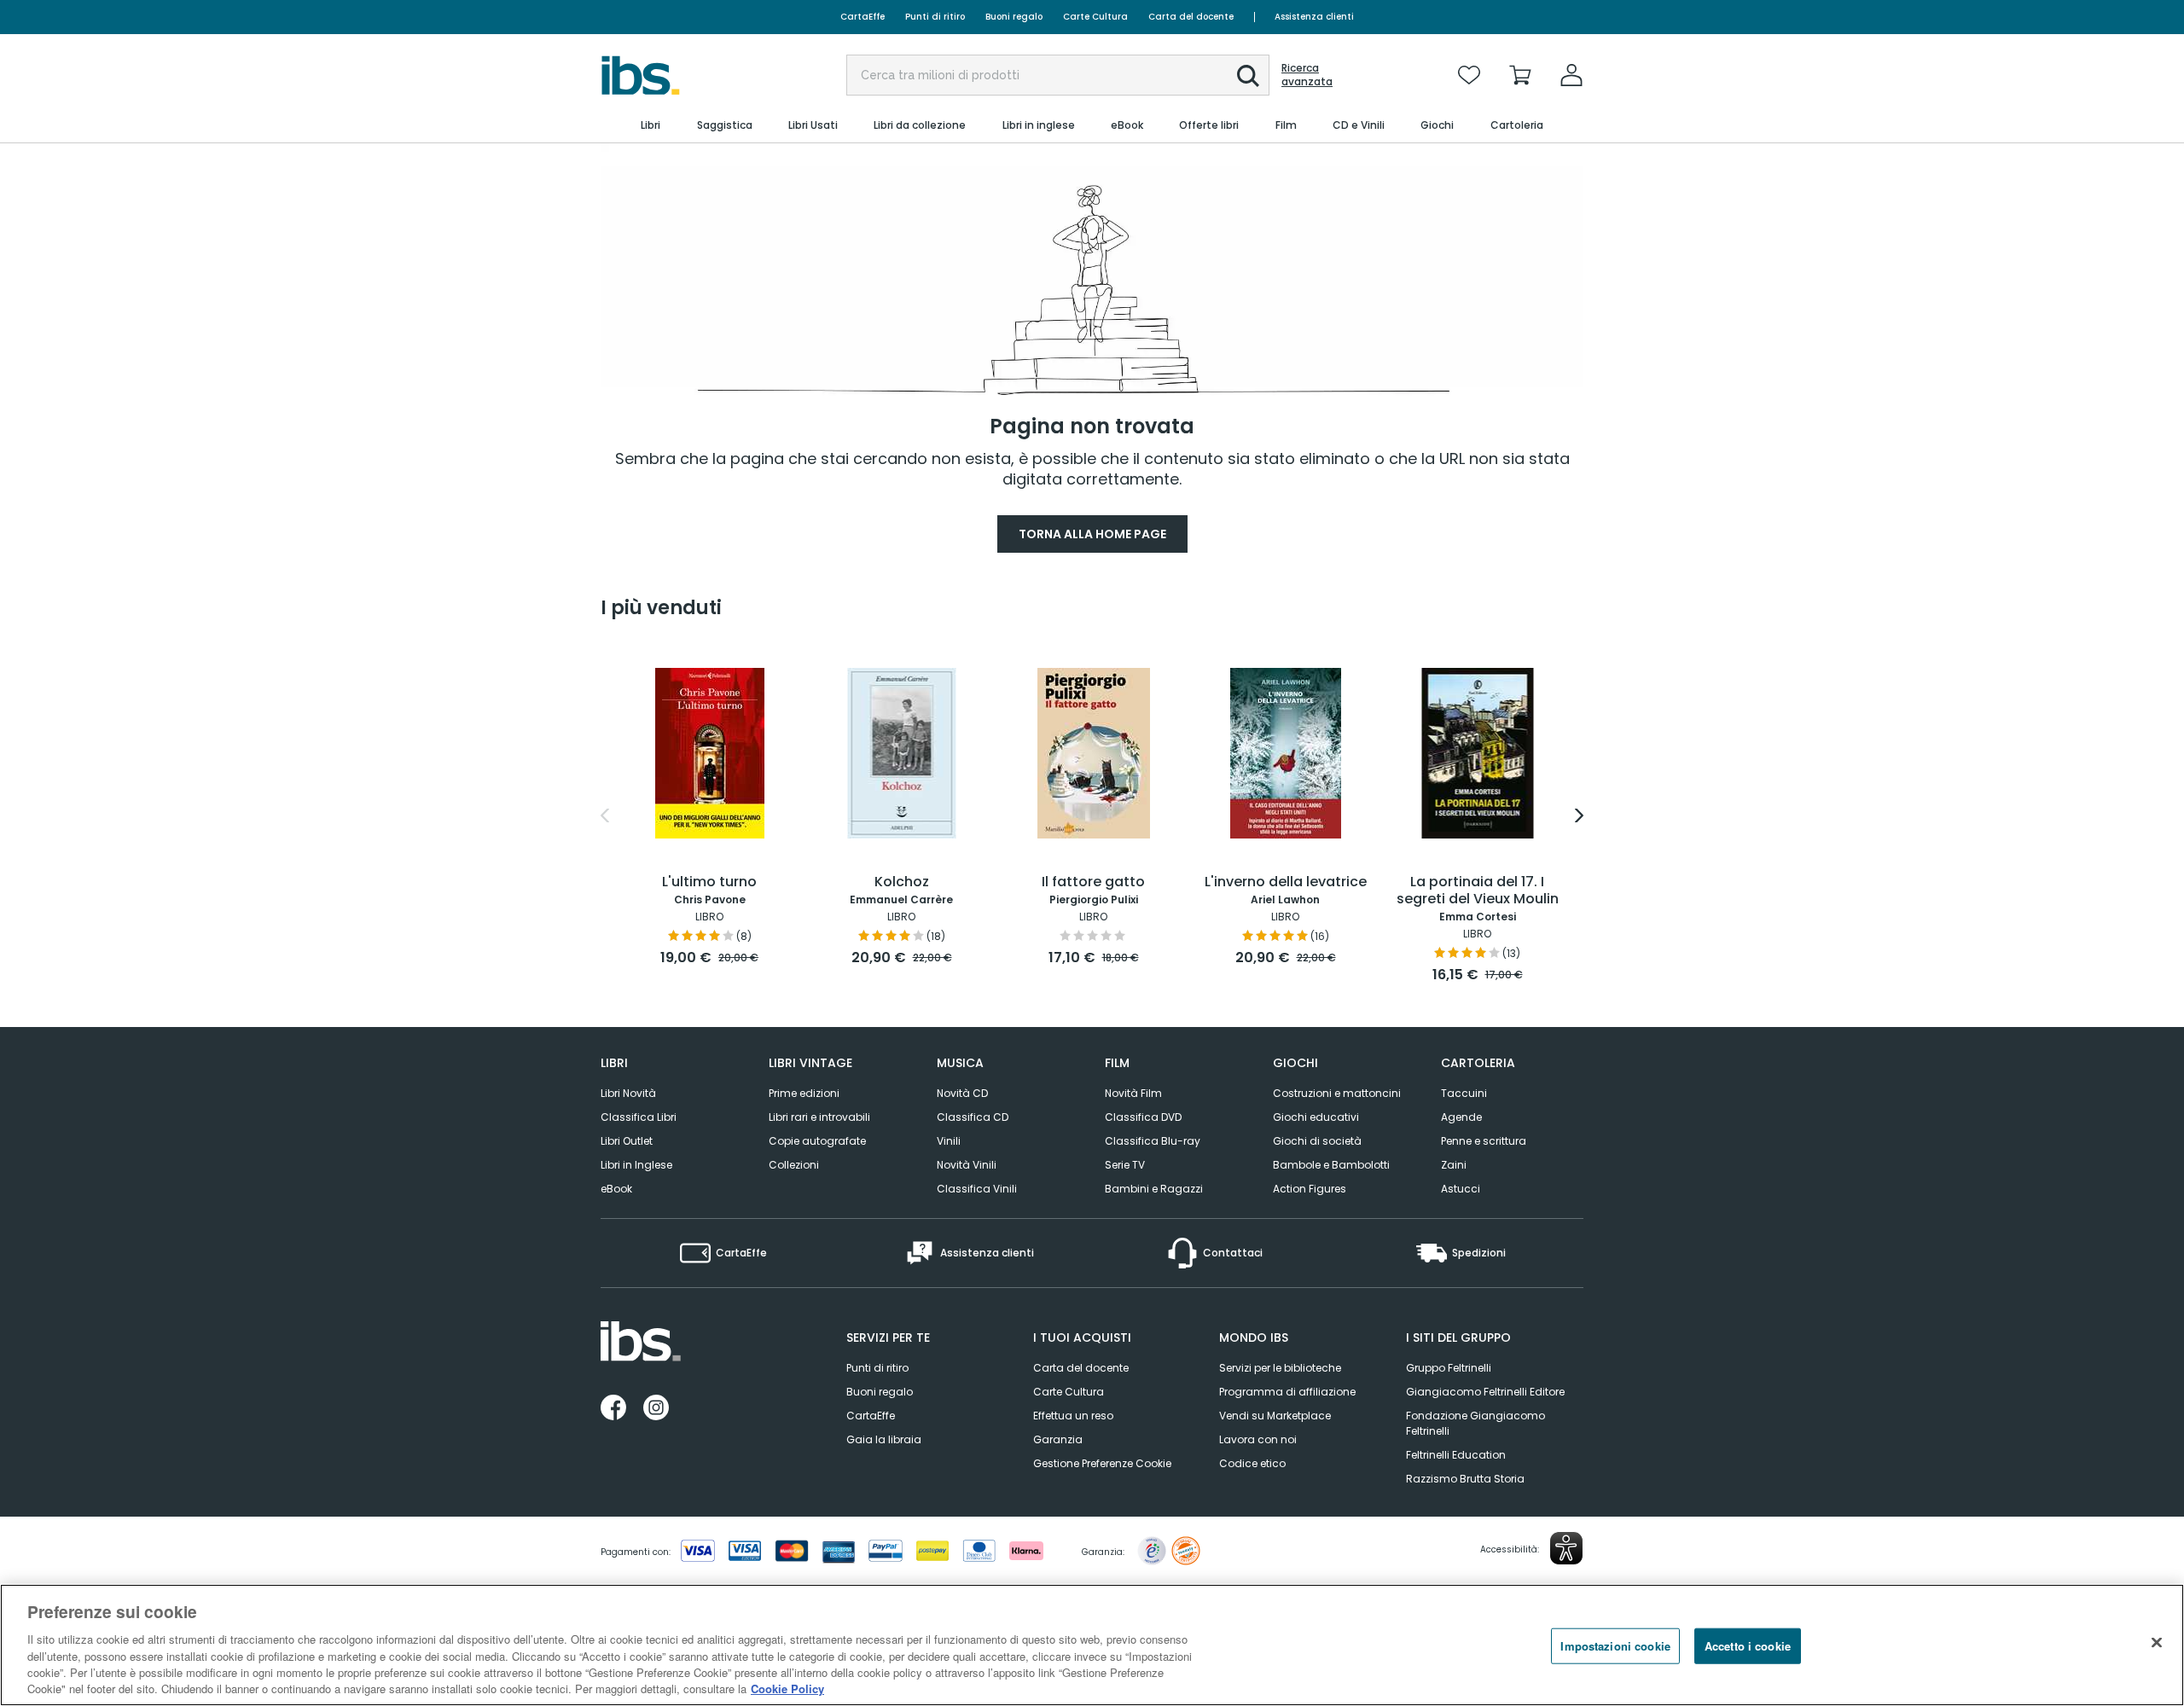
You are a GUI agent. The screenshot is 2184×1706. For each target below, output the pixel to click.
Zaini (1454, 1165)
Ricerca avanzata (1307, 75)
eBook (616, 1189)
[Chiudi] (2157, 1643)
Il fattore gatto (1093, 882)
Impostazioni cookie (1615, 1646)
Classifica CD (973, 1117)
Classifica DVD (1143, 1117)
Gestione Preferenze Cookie (1102, 1463)
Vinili (949, 1141)
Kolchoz (902, 882)
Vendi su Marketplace (1275, 1416)
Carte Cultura (1095, 17)
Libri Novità (628, 1093)
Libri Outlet (627, 1141)
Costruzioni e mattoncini (1337, 1093)
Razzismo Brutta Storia (1465, 1479)
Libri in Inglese (636, 1165)
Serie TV (1125, 1165)
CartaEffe (863, 17)
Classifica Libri (639, 1117)
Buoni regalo (1014, 17)
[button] (1248, 76)
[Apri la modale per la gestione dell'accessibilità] (1566, 1548)
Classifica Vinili (977, 1189)
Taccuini (1464, 1093)
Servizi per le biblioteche (1280, 1368)
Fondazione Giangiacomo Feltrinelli (1475, 1423)
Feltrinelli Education (1456, 1455)
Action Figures (1310, 1189)
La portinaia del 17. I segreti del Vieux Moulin (1478, 891)
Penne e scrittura (1484, 1141)
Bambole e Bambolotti (1331, 1165)
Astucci (1461, 1189)
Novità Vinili (967, 1165)
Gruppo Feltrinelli (1449, 1368)
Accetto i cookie (1748, 1646)
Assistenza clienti (1314, 17)
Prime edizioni (804, 1093)
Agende (1461, 1117)
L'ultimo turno (709, 882)
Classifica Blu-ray (1153, 1141)
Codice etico (1252, 1463)
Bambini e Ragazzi (1154, 1189)
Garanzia (1058, 1439)
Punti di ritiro (935, 17)
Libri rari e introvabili (819, 1117)
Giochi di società (1317, 1141)
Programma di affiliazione (1287, 1392)
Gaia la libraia (884, 1439)
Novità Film (1133, 1093)
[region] (1092, 1645)
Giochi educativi (1316, 1117)
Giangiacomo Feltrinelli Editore (1485, 1392)
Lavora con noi (1258, 1439)
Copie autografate (817, 1141)
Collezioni (794, 1165)
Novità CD (962, 1093)
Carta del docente (1191, 17)
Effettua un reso (1073, 1416)
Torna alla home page (1092, 534)
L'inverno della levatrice (1286, 882)
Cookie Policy (787, 1689)
